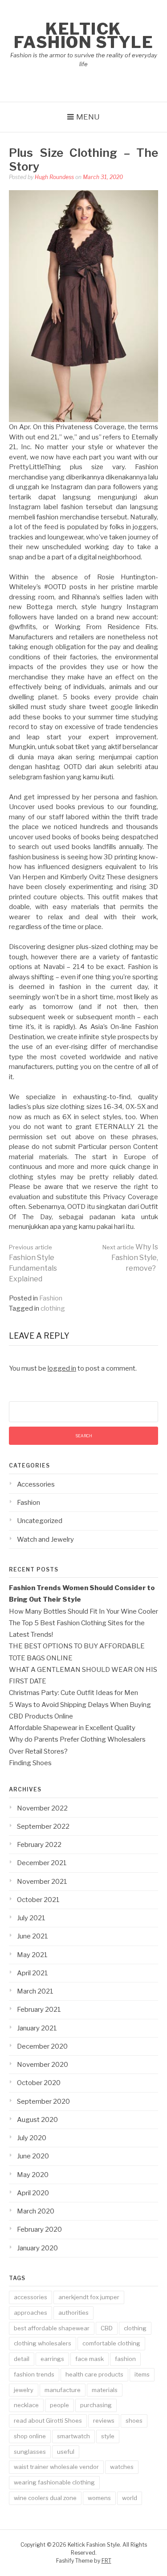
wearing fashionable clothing (54, 2482)
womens (99, 2498)
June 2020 (33, 2156)
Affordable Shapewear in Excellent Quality (72, 1728)
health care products (94, 2374)
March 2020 (36, 2211)
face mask (90, 2359)
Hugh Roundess (54, 177)
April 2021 (33, 1973)
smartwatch (73, 2436)
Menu (88, 117)
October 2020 (39, 2083)
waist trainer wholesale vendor (56, 2467)
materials (105, 2390)
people (59, 2405)
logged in (62, 1368)
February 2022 (39, 1845)
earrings (52, 2359)
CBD (107, 2328)
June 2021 (33, 1936)
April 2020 (33, 2193)
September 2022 (43, 1826)
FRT (106, 2561)
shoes (134, 2420)
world (130, 2498)
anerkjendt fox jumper (89, 2297)
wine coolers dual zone (45, 2498)
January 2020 (37, 2248)
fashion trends (34, 2374)
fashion (125, 2359)
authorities (73, 2313)
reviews (104, 2420)
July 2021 (31, 1918)
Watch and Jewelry (45, 1539)
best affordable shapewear (52, 2328)
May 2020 (33, 2175)
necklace (26, 2405)
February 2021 (39, 2010)
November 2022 (42, 1808)
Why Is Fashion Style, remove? (130, 1258)
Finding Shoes (30, 1763)
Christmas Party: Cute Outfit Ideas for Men (73, 1693)
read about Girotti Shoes (48, 2420)
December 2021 (42, 1863)
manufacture (63, 2390)
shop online (30, 2436)
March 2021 (35, 1991)
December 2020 (42, 2046)
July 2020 (32, 2138)
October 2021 (38, 1900)
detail (22, 2359)
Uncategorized (40, 1521)
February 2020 (39, 2229)
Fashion (51, 1298)
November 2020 (43, 2065)
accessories (31, 2297)
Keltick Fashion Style (84, 36)
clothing (53, 1308)
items (142, 2374)
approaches (31, 2313)
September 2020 (43, 2101)
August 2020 (37, 2120)
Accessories (36, 1484)
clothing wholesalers (43, 2343)
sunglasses (30, 2452)
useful (66, 2452)
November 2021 (42, 1882)
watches (122, 2467)
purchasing (96, 2405)
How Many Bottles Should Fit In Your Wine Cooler (83, 1611)
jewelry (24, 2390)
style (108, 2436)
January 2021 (37, 2028)
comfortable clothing (111, 2343)
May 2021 (32, 1955)
